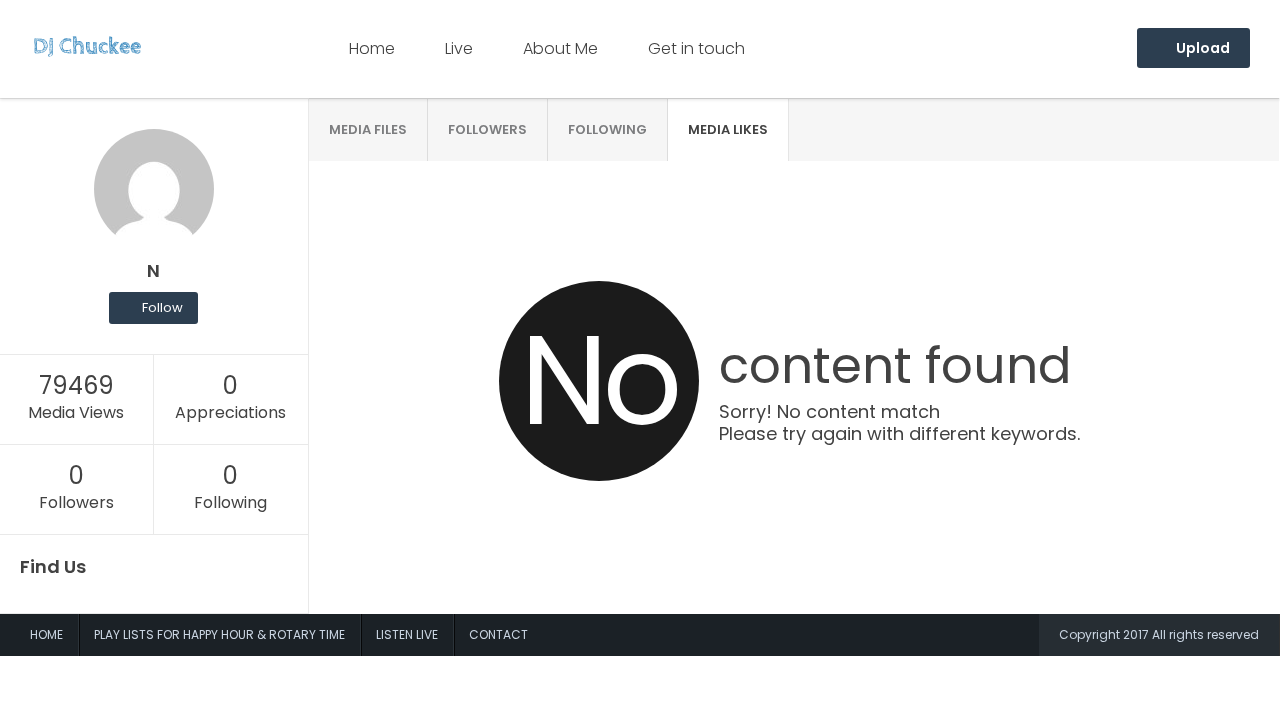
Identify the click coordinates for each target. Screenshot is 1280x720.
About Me (560, 48)
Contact (498, 634)
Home (372, 48)
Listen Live (407, 634)
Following (607, 129)
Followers (487, 129)
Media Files (368, 129)
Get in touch (696, 48)
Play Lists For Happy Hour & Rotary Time (219, 634)
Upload (1201, 48)
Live (459, 48)
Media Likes (728, 129)
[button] (153, 308)
